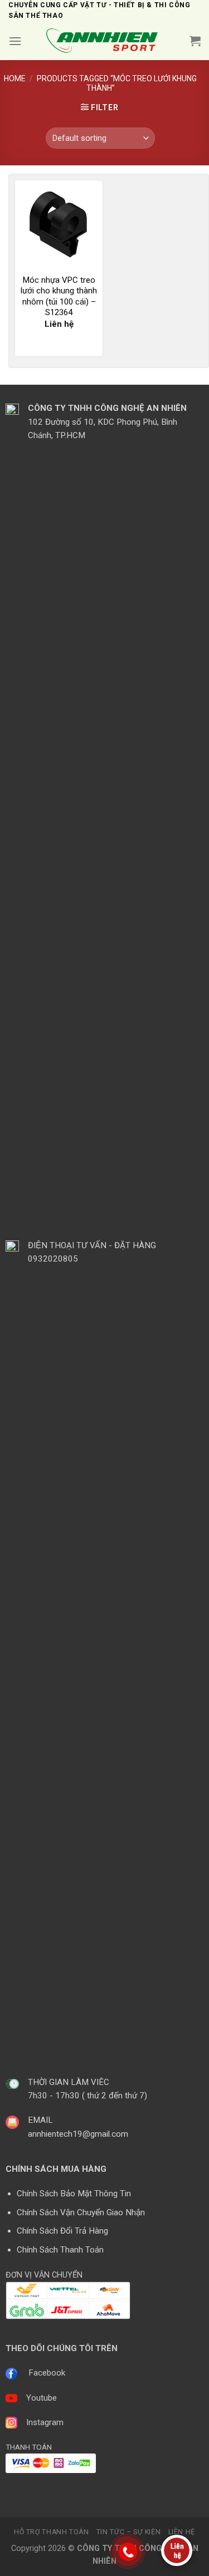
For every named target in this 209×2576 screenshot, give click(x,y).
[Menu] (15, 41)
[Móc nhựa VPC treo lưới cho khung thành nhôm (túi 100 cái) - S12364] (59, 224)
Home (15, 78)
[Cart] (195, 41)
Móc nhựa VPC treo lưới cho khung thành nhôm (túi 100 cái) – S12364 (59, 296)
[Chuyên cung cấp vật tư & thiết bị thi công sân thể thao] (106, 41)
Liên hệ (182, 2532)
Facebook (47, 2373)
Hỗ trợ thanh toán (51, 2532)
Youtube (42, 2398)
